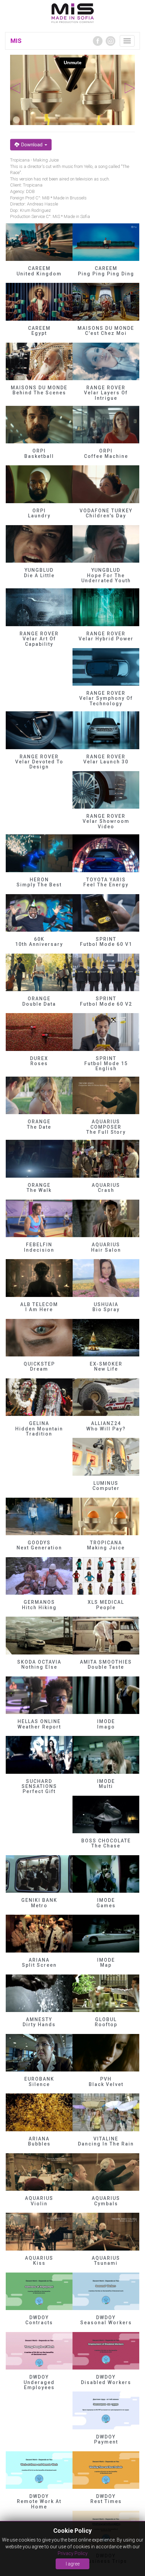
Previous (15, 88)
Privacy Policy (73, 2553)
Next (130, 88)
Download (32, 145)
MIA (73, 14)
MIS (16, 41)
